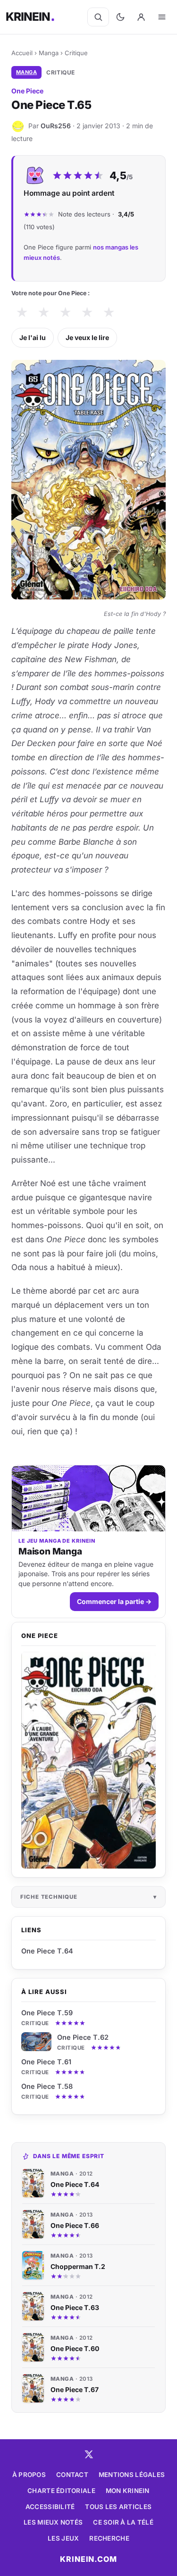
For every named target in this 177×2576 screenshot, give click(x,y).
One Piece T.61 (46, 2062)
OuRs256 (56, 126)
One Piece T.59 (47, 2013)
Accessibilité (50, 2507)
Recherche (109, 2538)
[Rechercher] (98, 17)
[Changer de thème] (120, 17)
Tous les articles (118, 2507)
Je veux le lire (87, 337)
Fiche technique (49, 1897)
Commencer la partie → (114, 1601)
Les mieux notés (53, 2522)
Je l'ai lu (33, 337)
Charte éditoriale (61, 2491)
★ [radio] (22, 312)
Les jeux (63, 2538)
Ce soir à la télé (123, 2522)
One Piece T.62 (83, 2037)
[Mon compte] (141, 17)
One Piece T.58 (47, 2086)
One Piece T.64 (47, 1951)
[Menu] (162, 17)
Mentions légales (132, 2475)
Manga (49, 53)
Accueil (22, 53)
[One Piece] (88, 1760)
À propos (29, 2475)
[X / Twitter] (89, 2454)
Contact (72, 2475)
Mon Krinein (128, 2491)
